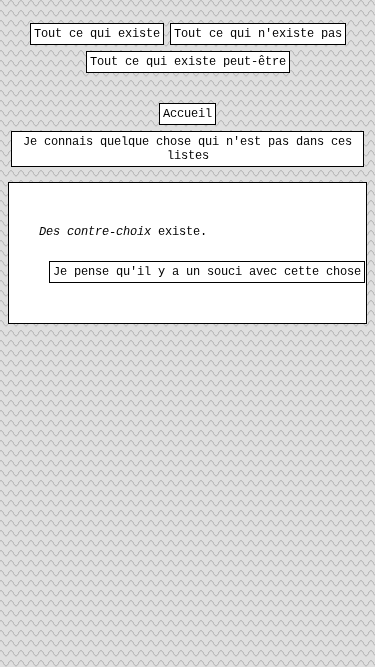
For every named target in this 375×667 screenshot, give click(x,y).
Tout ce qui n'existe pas (258, 34)
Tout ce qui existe (97, 34)
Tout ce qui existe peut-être (188, 62)
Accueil (187, 114)
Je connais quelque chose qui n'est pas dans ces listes (187, 149)
